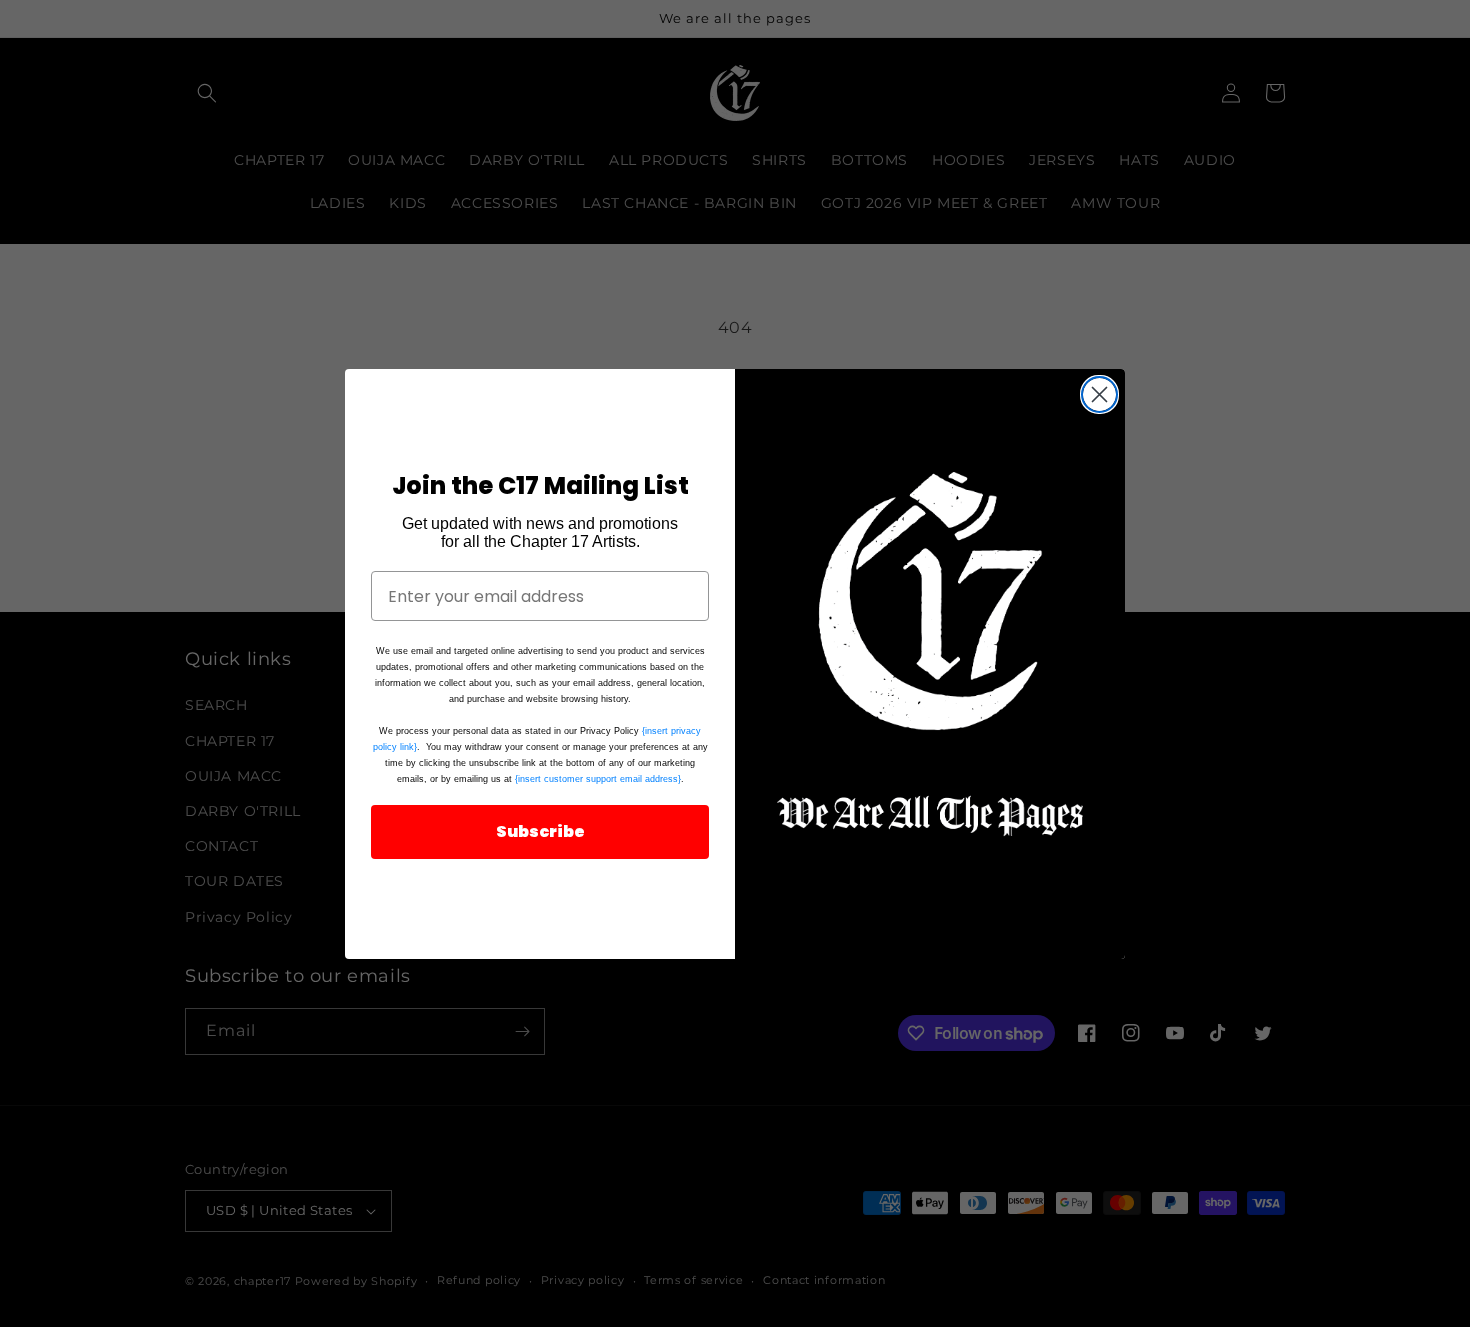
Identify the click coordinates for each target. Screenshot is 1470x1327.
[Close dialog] (1099, 394)
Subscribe (540, 831)
